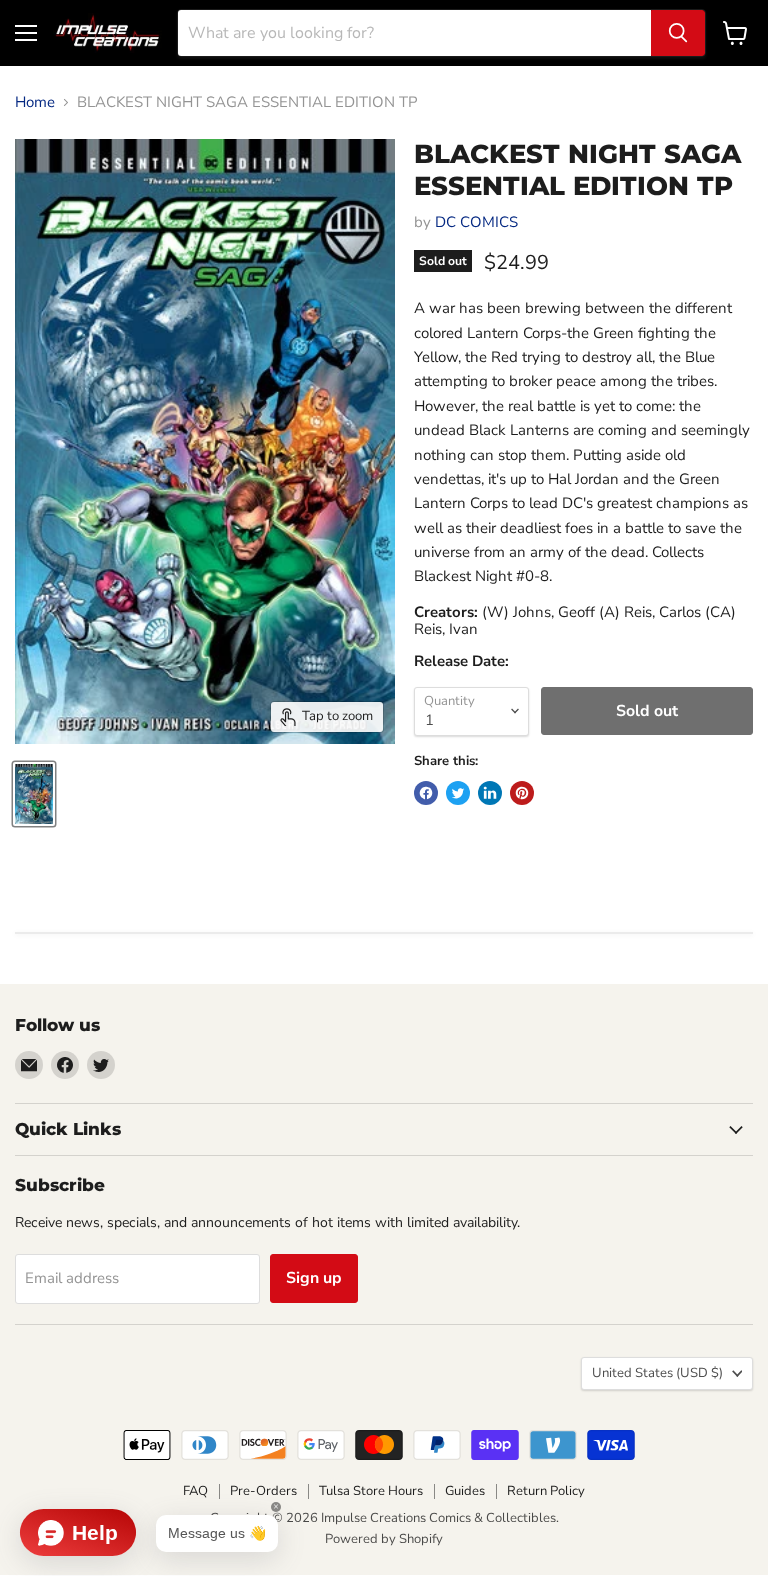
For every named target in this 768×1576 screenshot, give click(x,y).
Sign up (314, 1278)
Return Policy (546, 1491)
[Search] (678, 33)
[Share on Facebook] (426, 793)
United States (657, 1373)
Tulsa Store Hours (371, 1491)
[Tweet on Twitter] (458, 793)
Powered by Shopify (384, 1539)
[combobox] (414, 33)
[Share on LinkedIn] (490, 793)
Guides (465, 1491)
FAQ (195, 1491)
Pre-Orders (263, 1491)
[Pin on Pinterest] (522, 793)
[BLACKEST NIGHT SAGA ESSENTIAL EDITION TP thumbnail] (34, 794)
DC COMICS (476, 222)
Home (35, 102)
